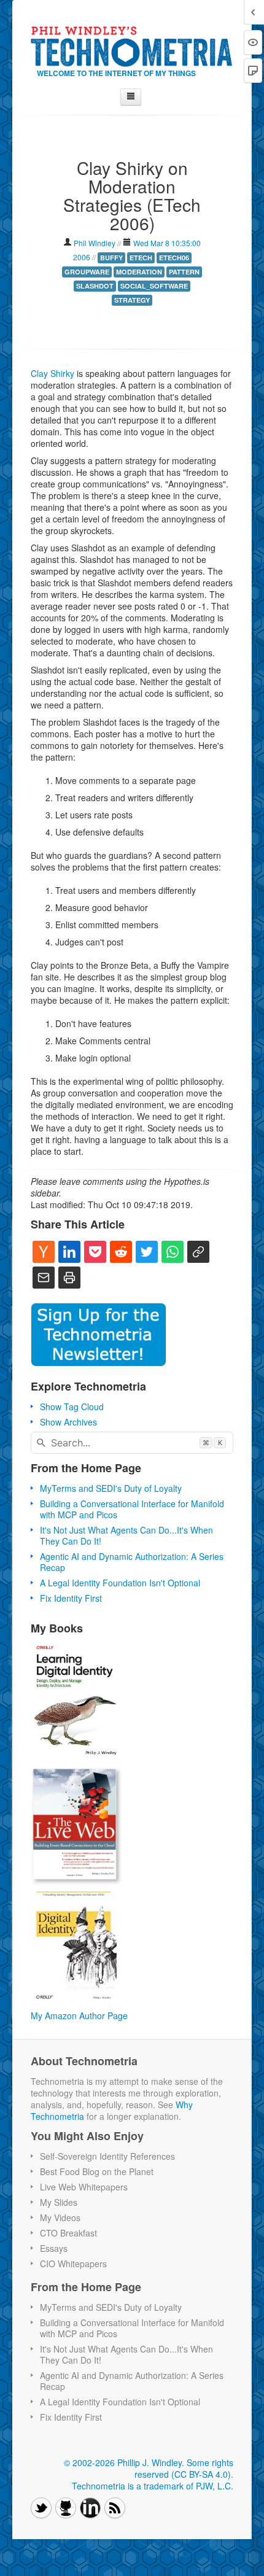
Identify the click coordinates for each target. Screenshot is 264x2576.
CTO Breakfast (68, 2233)
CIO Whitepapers (73, 2264)
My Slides (59, 2202)
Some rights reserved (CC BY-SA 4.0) (184, 2468)
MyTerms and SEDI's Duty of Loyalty (111, 1488)
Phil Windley (95, 243)
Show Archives (68, 1422)
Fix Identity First (71, 1598)
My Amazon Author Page (79, 2015)
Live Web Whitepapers (84, 2187)
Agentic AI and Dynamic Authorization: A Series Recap (132, 1562)
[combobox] (132, 1443)
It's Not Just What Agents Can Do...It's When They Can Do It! (126, 1535)
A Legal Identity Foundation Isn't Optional (120, 1583)
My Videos (60, 2217)
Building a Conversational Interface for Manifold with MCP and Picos (132, 1509)
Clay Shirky (52, 373)
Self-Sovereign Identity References (107, 2156)
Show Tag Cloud (72, 1406)
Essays (54, 2248)
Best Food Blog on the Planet (97, 2171)
